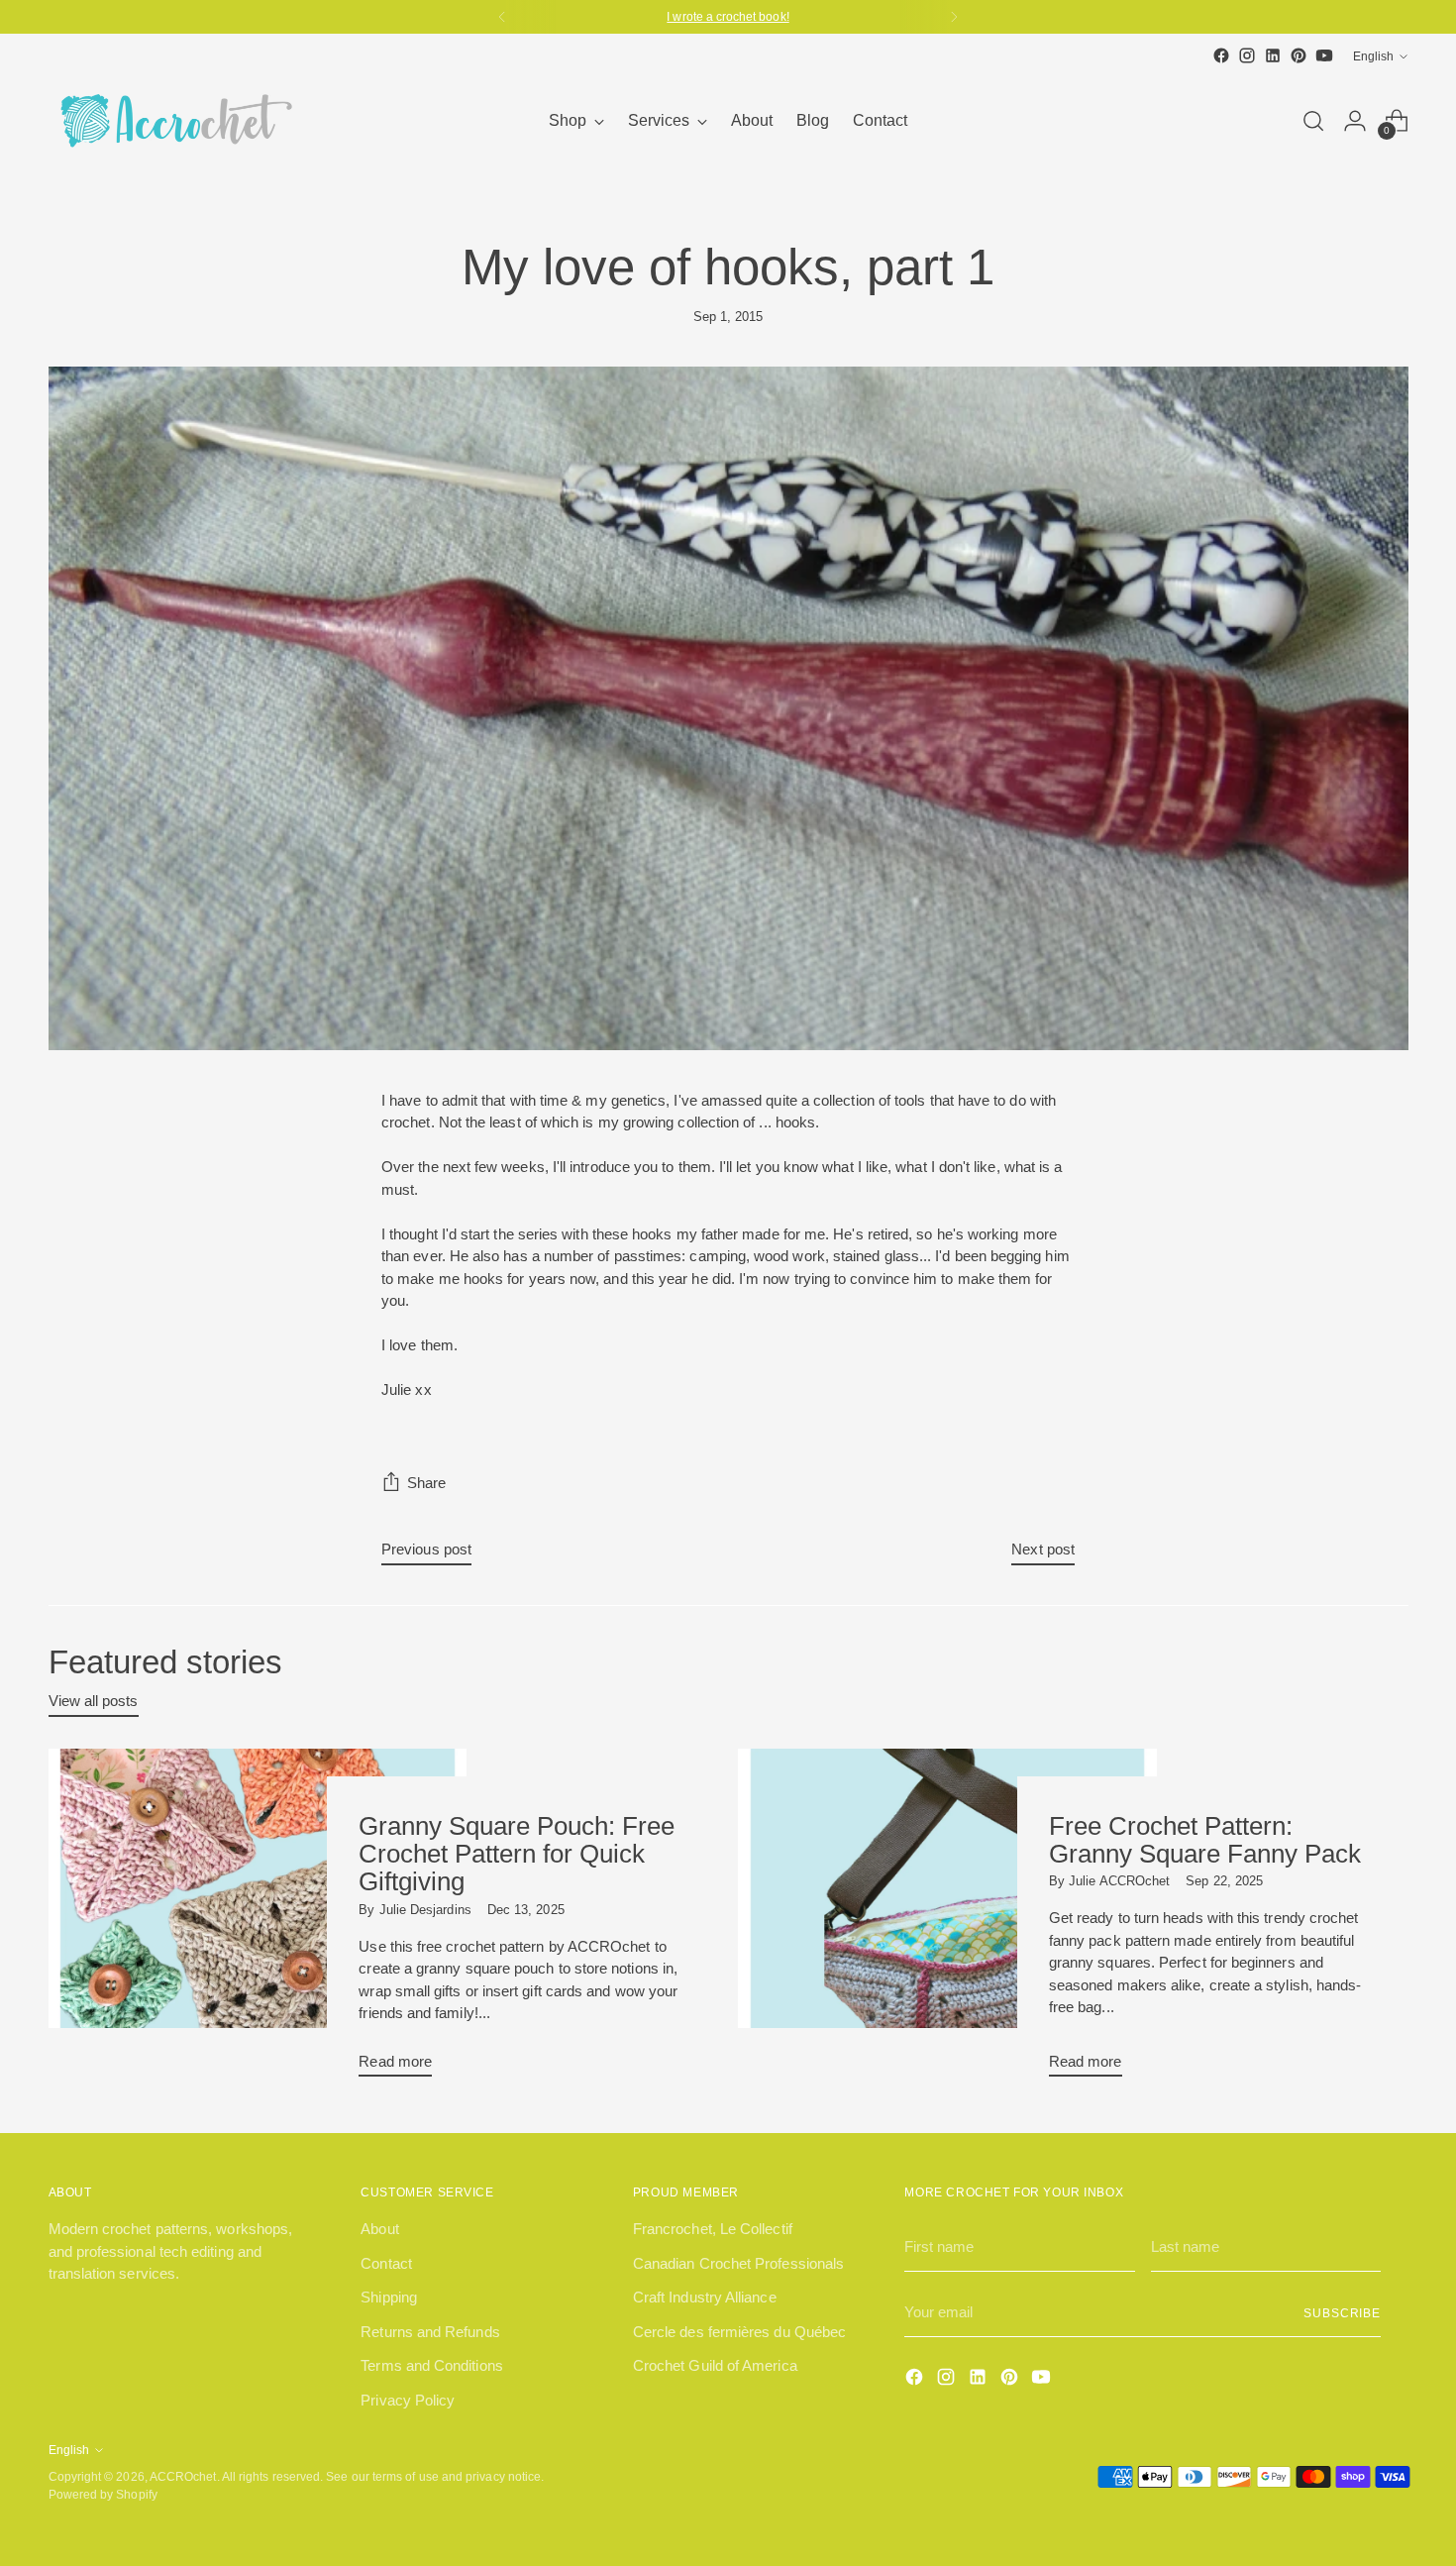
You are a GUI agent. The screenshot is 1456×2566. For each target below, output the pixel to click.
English (1373, 56)
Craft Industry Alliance (705, 2297)
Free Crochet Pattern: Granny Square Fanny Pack (1205, 1840)
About (379, 2229)
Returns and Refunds (430, 2332)
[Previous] (502, 17)
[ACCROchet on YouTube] (1324, 55)
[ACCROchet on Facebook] (1221, 55)
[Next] (954, 17)
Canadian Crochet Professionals (738, 2263)
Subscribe (1342, 2313)
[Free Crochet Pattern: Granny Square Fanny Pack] (947, 1921)
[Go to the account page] (1355, 121)
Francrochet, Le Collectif (713, 2229)
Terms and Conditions (432, 2365)
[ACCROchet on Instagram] (1247, 55)
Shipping (389, 2297)
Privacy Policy (408, 2400)
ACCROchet (183, 2476)
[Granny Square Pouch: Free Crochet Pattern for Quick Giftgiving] (258, 1921)
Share (426, 1483)
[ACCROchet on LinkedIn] (1273, 55)
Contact (386, 2263)
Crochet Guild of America (715, 2365)
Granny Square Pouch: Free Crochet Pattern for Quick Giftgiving (517, 1854)
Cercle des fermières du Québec (739, 2332)
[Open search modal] (1313, 121)
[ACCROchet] (172, 121)
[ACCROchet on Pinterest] (1299, 55)
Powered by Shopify (103, 2494)
